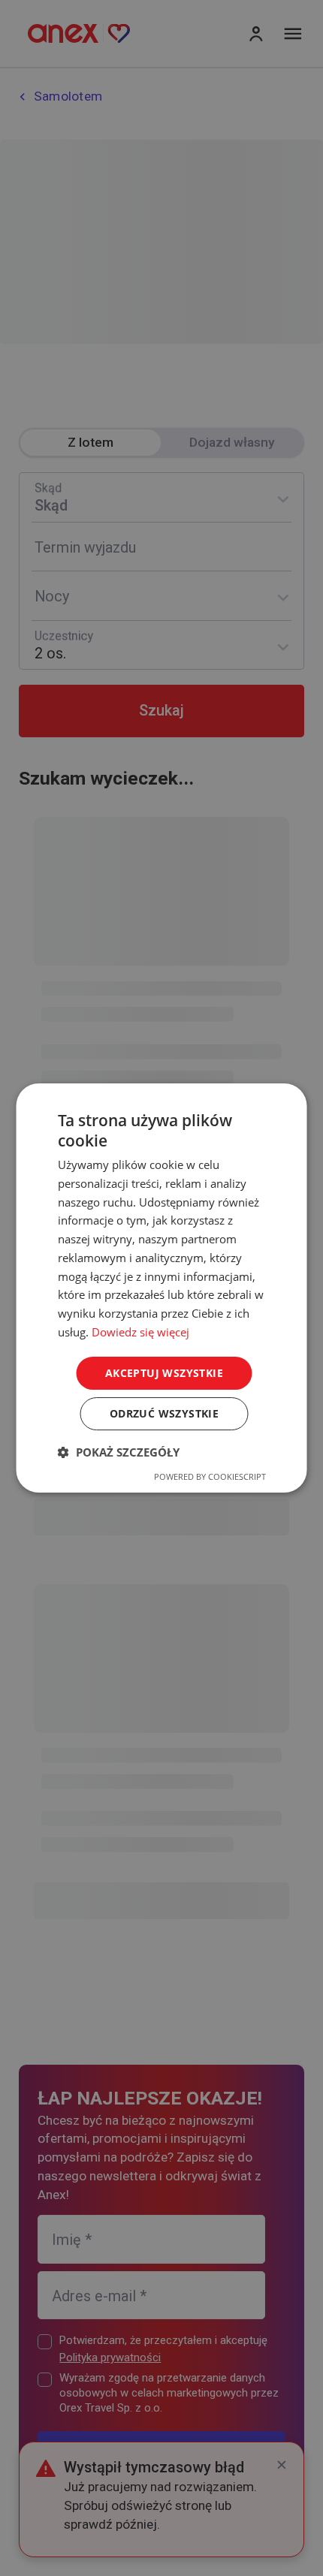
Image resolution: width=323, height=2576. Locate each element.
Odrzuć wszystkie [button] (164, 1413)
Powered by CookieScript (210, 1476)
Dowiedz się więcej (140, 1332)
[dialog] (161, 1288)
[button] (119, 1452)
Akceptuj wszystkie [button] (164, 1373)
